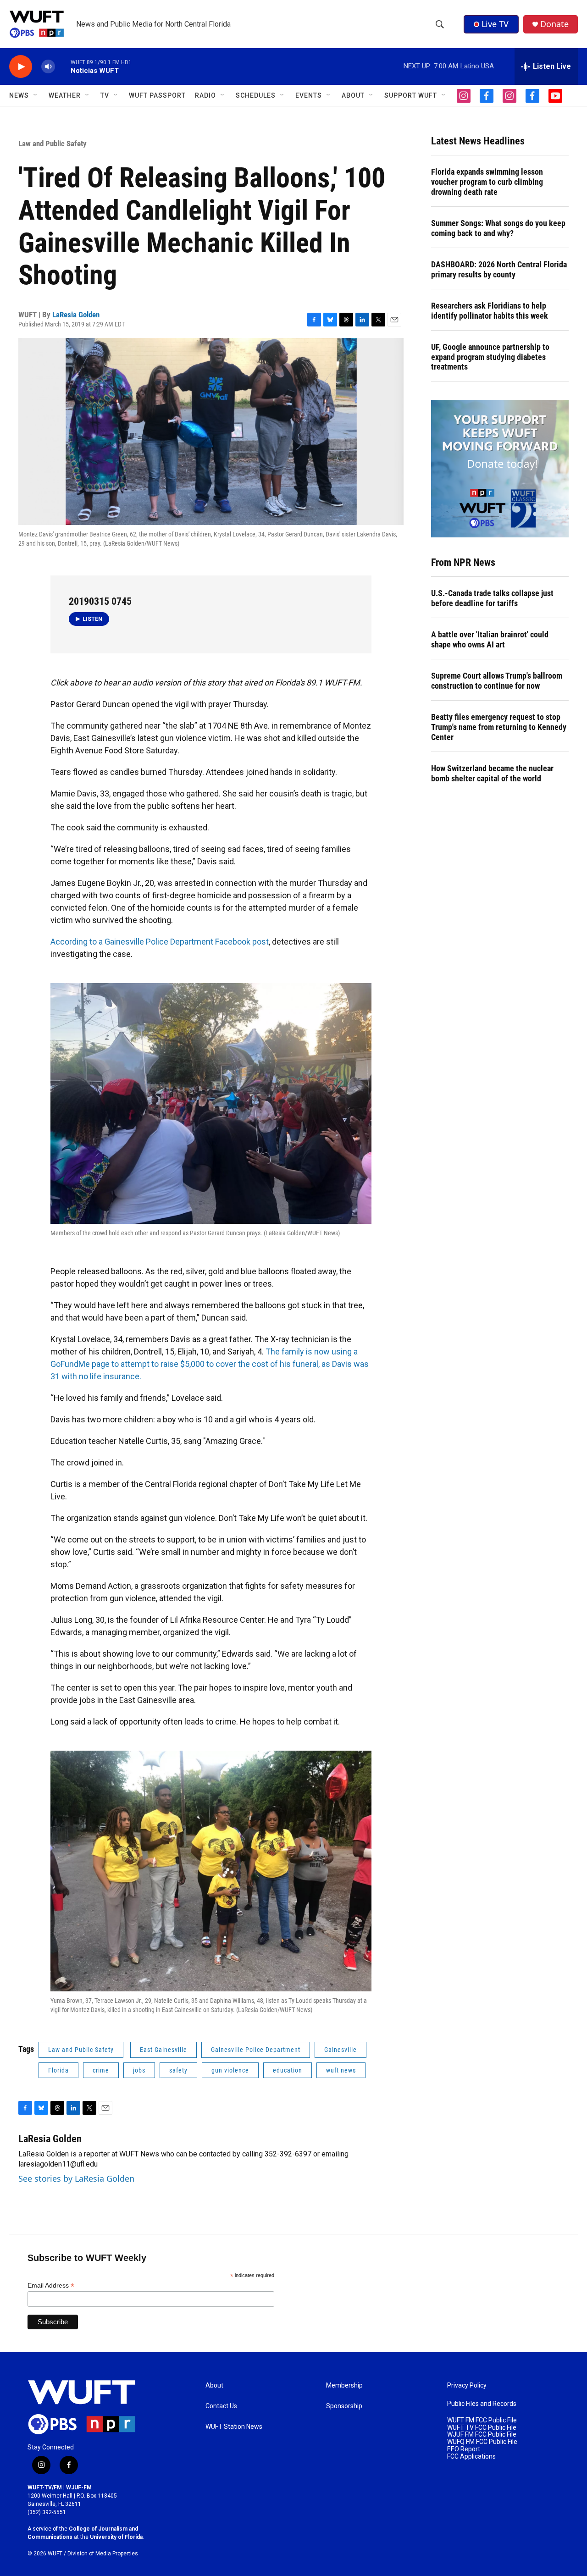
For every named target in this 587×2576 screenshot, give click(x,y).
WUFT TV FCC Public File (482, 2428)
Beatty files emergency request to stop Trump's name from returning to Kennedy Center (499, 727)
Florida (58, 2070)
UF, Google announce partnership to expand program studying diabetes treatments (490, 357)
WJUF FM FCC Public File (482, 2435)
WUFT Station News (234, 2427)
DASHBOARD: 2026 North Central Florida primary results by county (499, 269)
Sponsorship (344, 2406)
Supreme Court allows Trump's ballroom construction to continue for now (497, 681)
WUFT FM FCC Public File (482, 2420)
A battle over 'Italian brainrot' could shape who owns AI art (490, 639)
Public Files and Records (482, 2404)
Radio (205, 95)
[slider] (63, 66)
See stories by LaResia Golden (76, 2178)
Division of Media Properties (103, 2554)
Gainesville (341, 2050)
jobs (139, 2070)
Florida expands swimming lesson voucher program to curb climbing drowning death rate (487, 182)
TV (105, 95)
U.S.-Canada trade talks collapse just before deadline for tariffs (492, 598)
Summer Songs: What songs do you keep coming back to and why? (498, 228)
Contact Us (221, 2406)
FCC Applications (471, 2457)
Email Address (51, 2286)
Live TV (495, 24)
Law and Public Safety (53, 144)
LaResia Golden (76, 315)
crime (101, 2070)
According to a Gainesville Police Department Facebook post (160, 942)
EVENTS (309, 95)
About (214, 2385)
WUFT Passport (157, 95)
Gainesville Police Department (256, 2050)
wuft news (341, 2070)
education (288, 2070)
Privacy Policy (467, 2385)
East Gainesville (163, 2050)
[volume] (48, 67)
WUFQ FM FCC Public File (482, 2442)
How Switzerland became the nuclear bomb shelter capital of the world (492, 773)
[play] (21, 67)
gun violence (230, 2070)
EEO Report (464, 2449)
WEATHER (65, 95)
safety (178, 2070)
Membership (344, 2385)
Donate (554, 24)
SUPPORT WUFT (411, 95)
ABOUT (353, 95)
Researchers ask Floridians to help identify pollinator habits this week (490, 311)
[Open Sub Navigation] (36, 95)
